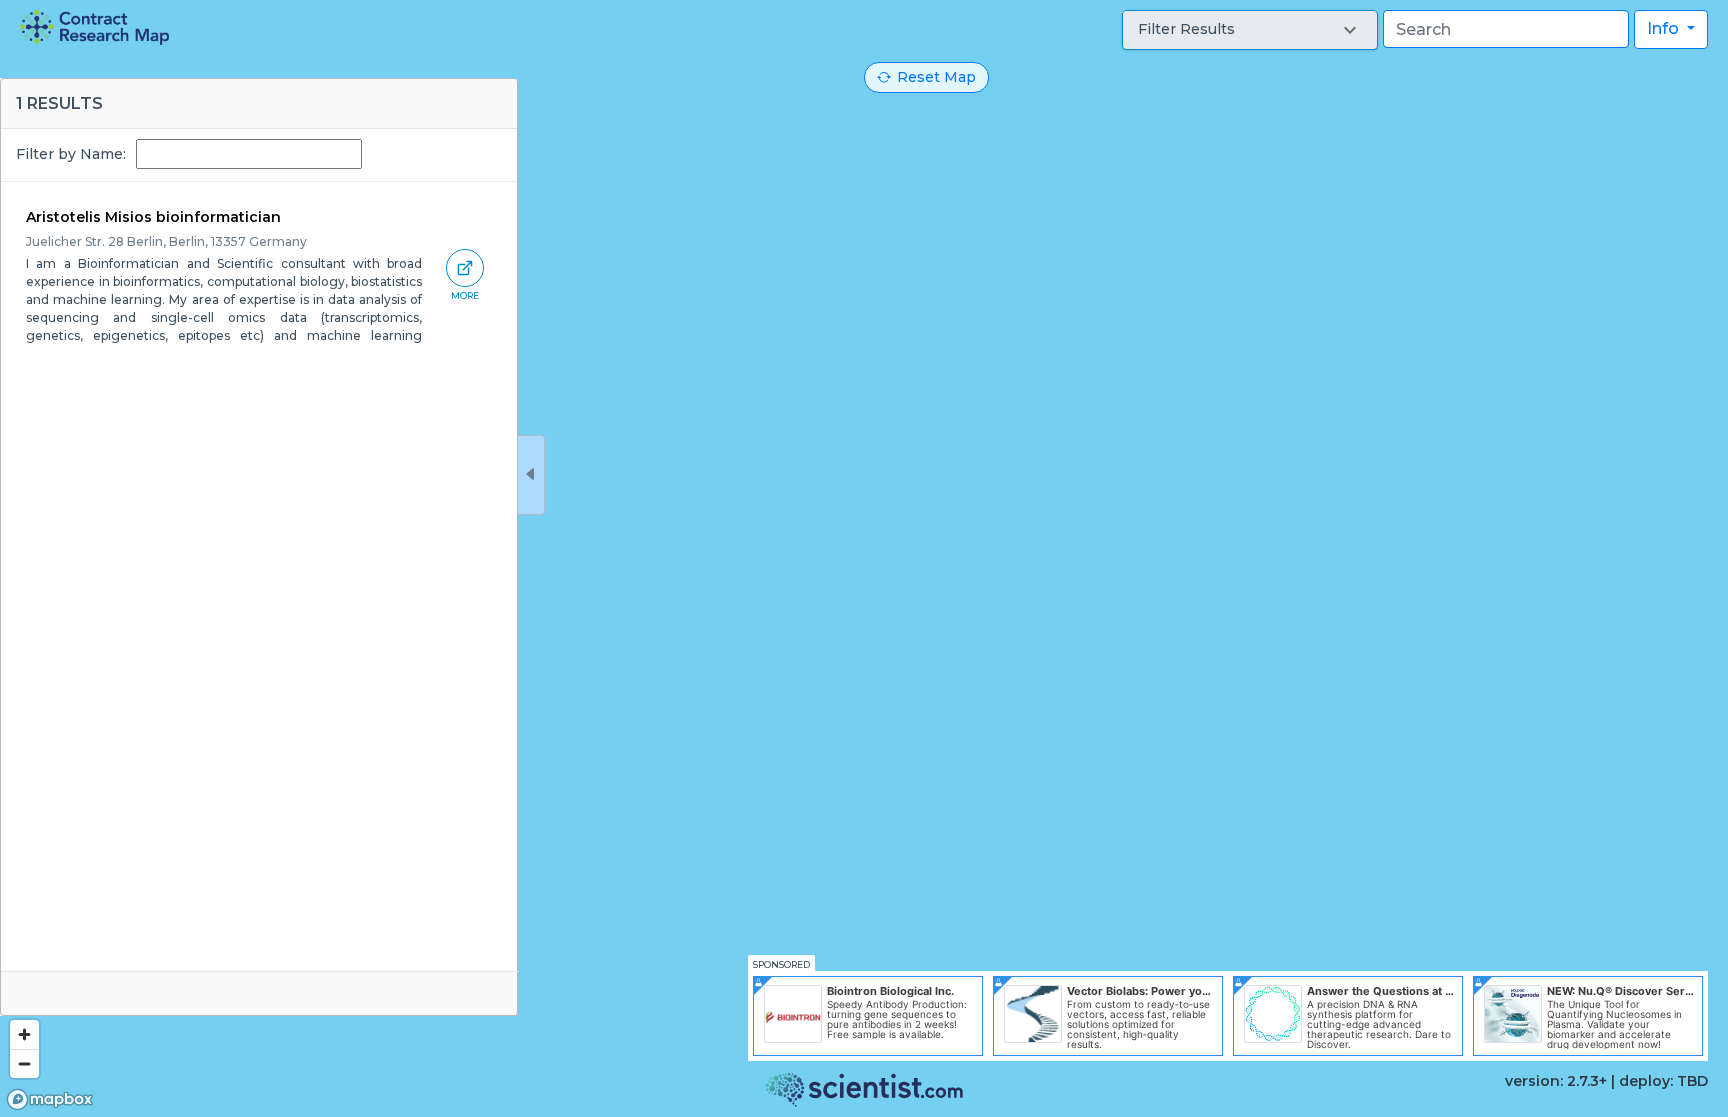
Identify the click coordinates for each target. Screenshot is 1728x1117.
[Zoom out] (24, 1063)
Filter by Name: (71, 154)
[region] (864, 558)
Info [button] (1665, 28)
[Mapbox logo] (50, 1099)
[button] (1250, 30)
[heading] (94, 27)
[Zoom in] (24, 1034)
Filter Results (1186, 29)
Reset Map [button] (936, 77)
